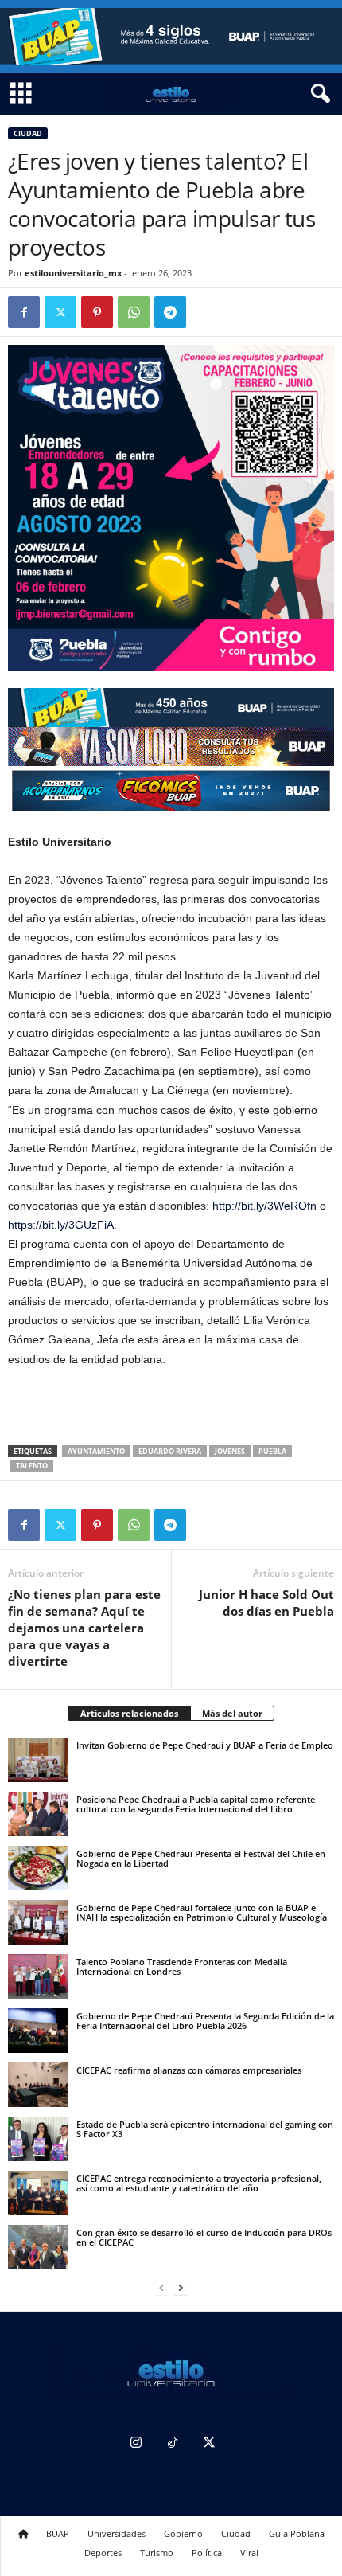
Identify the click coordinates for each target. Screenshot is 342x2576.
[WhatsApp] (134, 312)
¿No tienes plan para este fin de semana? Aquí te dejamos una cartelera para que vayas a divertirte (84, 1628)
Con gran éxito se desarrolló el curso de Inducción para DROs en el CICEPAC (204, 2237)
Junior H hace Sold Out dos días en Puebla (266, 1603)
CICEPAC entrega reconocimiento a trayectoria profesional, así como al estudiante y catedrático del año (199, 2183)
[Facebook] (24, 312)
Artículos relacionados (129, 1713)
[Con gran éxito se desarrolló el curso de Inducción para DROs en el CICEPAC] (38, 2247)
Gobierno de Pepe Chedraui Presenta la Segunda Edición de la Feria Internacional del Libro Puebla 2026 (205, 2021)
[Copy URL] (207, 312)
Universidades (117, 2533)
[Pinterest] (97, 312)
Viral (249, 2553)
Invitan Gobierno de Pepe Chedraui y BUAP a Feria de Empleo (205, 1745)
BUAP (58, 2533)
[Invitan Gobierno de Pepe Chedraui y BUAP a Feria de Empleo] (38, 1760)
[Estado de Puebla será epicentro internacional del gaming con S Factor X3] (38, 2139)
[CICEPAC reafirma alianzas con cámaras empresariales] (38, 2085)
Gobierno (183, 2533)
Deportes (103, 2553)
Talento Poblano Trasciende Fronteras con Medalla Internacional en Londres (182, 1966)
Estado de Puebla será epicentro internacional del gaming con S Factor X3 (205, 2129)
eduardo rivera (170, 1451)
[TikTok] (173, 2444)
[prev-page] (161, 2287)
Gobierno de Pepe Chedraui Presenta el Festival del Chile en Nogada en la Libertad (201, 1858)
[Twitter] (60, 312)
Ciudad (28, 133)
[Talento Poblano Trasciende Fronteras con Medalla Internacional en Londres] (38, 1976)
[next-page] (181, 2287)
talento (32, 1466)
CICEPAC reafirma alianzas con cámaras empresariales (189, 2070)
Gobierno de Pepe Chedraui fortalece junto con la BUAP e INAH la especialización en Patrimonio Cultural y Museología (202, 1912)
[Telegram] (170, 312)
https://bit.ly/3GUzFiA (61, 1225)
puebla (272, 1451)
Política (207, 2553)
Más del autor (232, 1713)
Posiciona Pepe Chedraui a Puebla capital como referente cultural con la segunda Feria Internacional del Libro (196, 1804)
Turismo (157, 2553)
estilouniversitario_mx (73, 273)
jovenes (230, 1451)
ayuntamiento (96, 1451)
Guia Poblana (297, 2533)
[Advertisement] (171, 1408)
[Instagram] (136, 2444)
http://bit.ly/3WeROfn (264, 1206)
